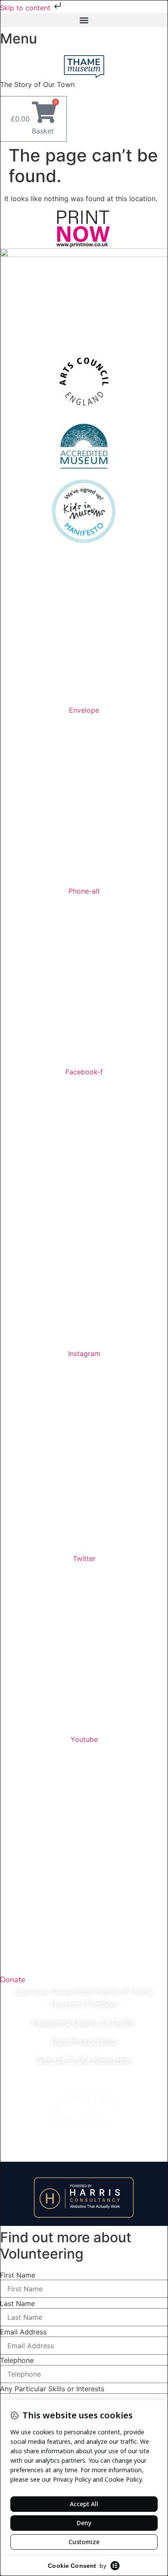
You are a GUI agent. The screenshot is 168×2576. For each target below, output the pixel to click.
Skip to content (26, 8)
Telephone (17, 2360)
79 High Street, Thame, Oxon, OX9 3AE (86, 682)
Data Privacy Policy (84, 2041)
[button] (84, 20)
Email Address (23, 2332)
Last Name (17, 2303)
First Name (18, 2275)
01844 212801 (86, 645)
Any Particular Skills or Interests (52, 2389)
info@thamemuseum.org (86, 663)
